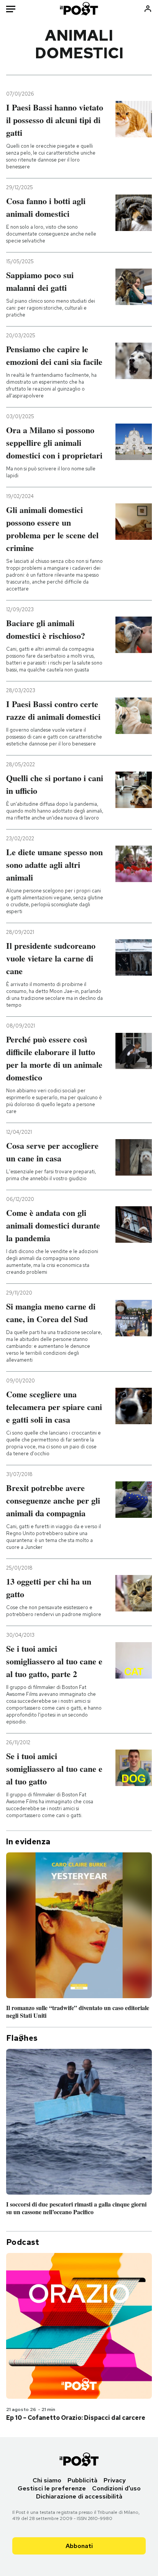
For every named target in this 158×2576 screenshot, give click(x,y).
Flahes (22, 2038)
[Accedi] (148, 9)
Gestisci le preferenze (52, 2488)
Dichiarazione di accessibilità (79, 2496)
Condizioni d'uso (116, 2488)
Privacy (115, 2480)
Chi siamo (47, 2480)
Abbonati (79, 2546)
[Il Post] (79, 9)
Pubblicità (82, 2480)
